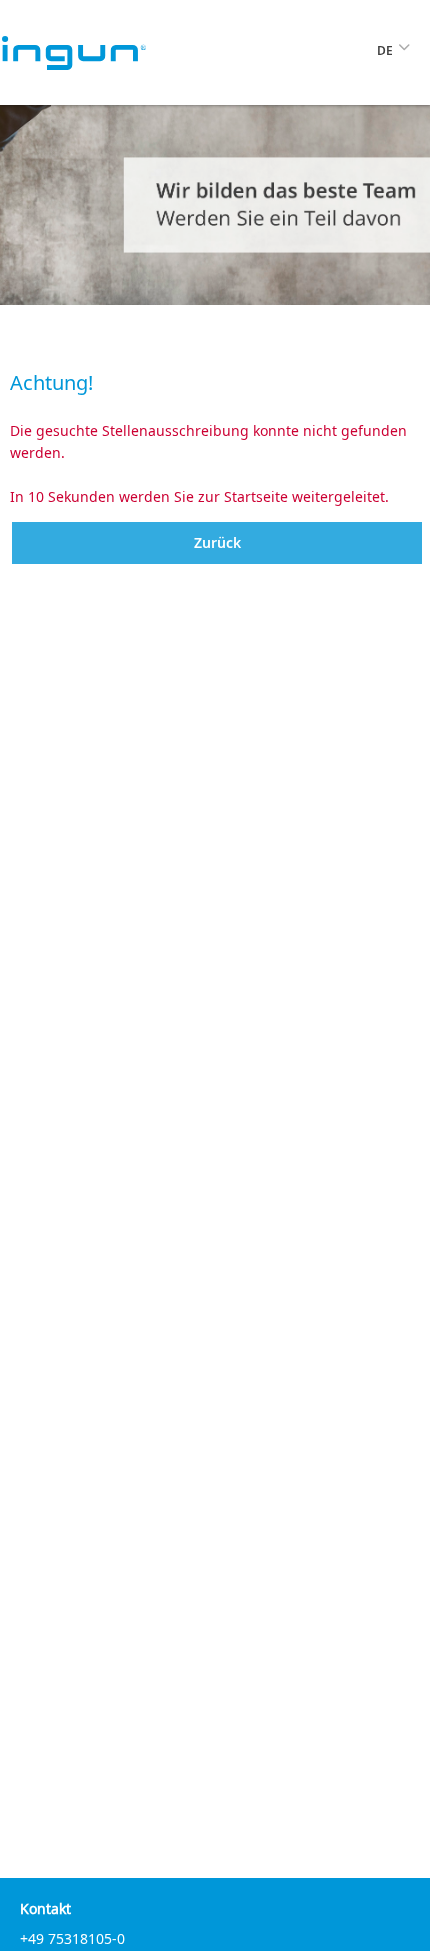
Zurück (217, 542)
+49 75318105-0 (72, 1938)
